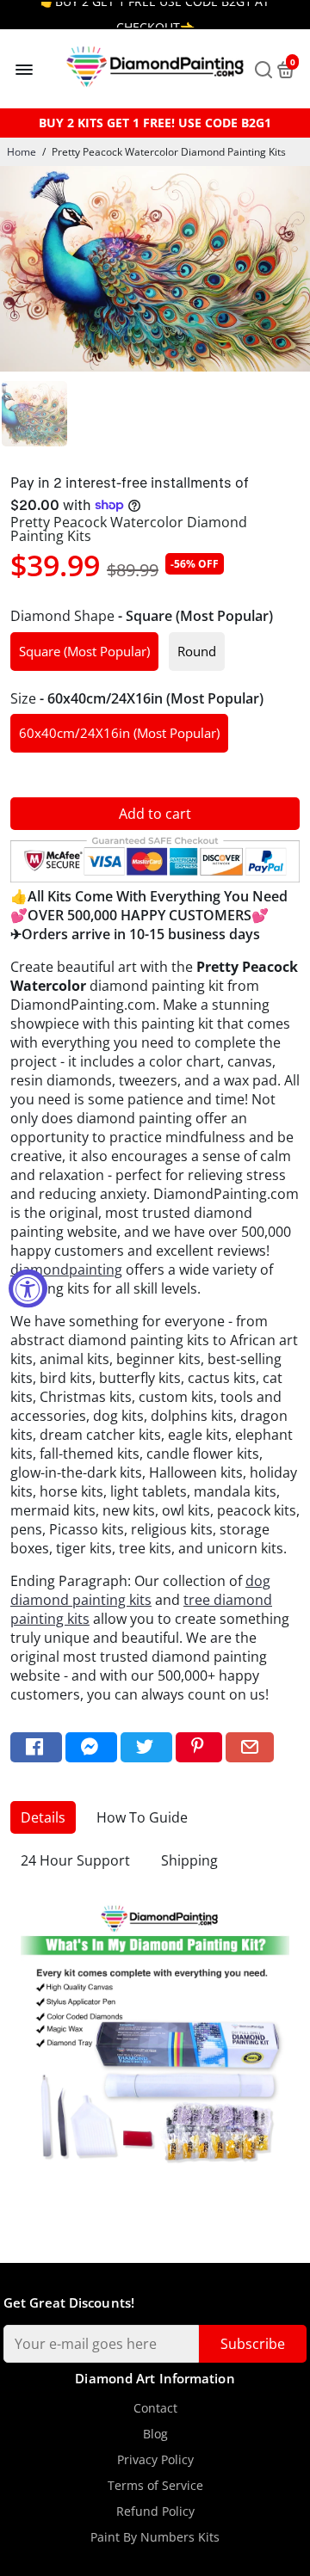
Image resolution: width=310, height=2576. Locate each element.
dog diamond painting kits (140, 1590)
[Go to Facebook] (36, 1747)
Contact (155, 2408)
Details (43, 1817)
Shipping (189, 1860)
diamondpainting (66, 1270)
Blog (155, 2434)
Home (22, 152)
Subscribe (253, 2344)
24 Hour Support (75, 1860)
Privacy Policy (155, 2460)
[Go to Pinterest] (199, 1747)
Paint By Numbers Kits (155, 2537)
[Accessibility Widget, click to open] (28, 1288)
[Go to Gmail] (250, 1747)
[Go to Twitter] (146, 1747)
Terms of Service (155, 2486)
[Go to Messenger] (91, 1747)
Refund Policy (155, 2511)
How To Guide (142, 1817)
